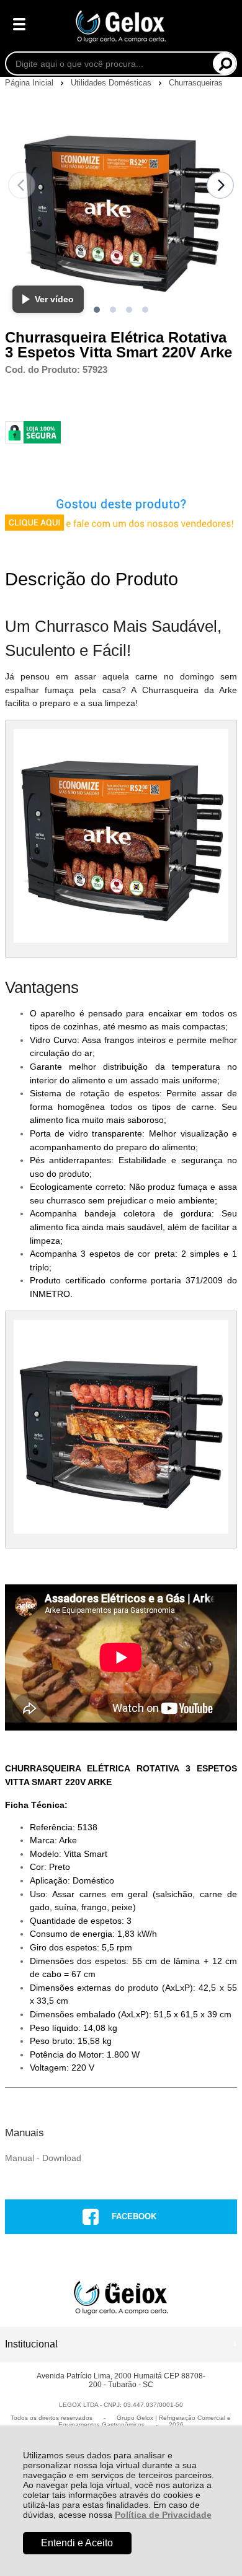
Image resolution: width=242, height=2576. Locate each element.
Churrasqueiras (196, 83)
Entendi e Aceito (77, 2543)
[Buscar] (224, 63)
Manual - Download (43, 2158)
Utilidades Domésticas (112, 83)
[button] (97, 310)
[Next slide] (220, 185)
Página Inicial (30, 83)
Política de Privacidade (163, 2515)
